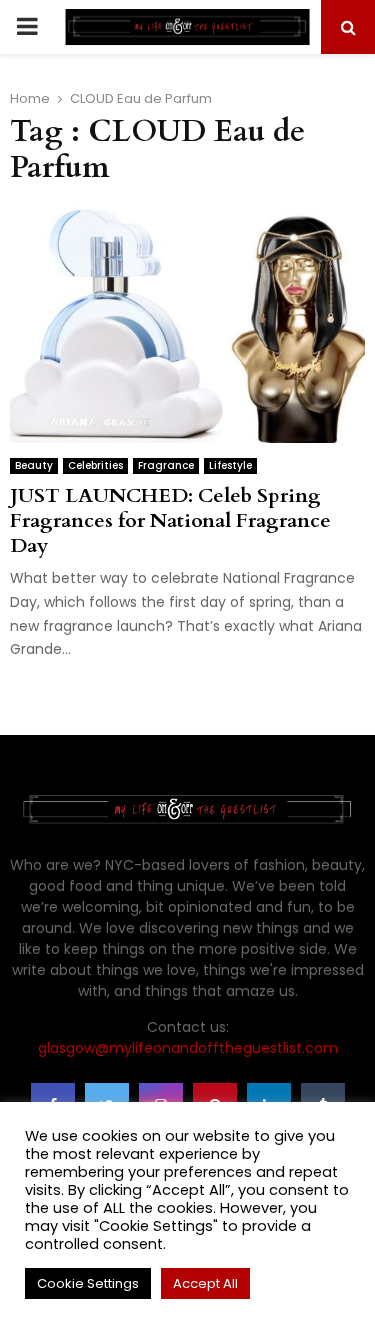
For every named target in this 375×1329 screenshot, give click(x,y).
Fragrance (166, 465)
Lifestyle (230, 465)
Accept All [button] (205, 1283)
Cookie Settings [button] (88, 1283)
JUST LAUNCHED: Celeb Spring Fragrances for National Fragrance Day (170, 520)
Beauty (34, 465)
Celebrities (95, 465)
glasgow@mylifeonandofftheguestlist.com (188, 1048)
